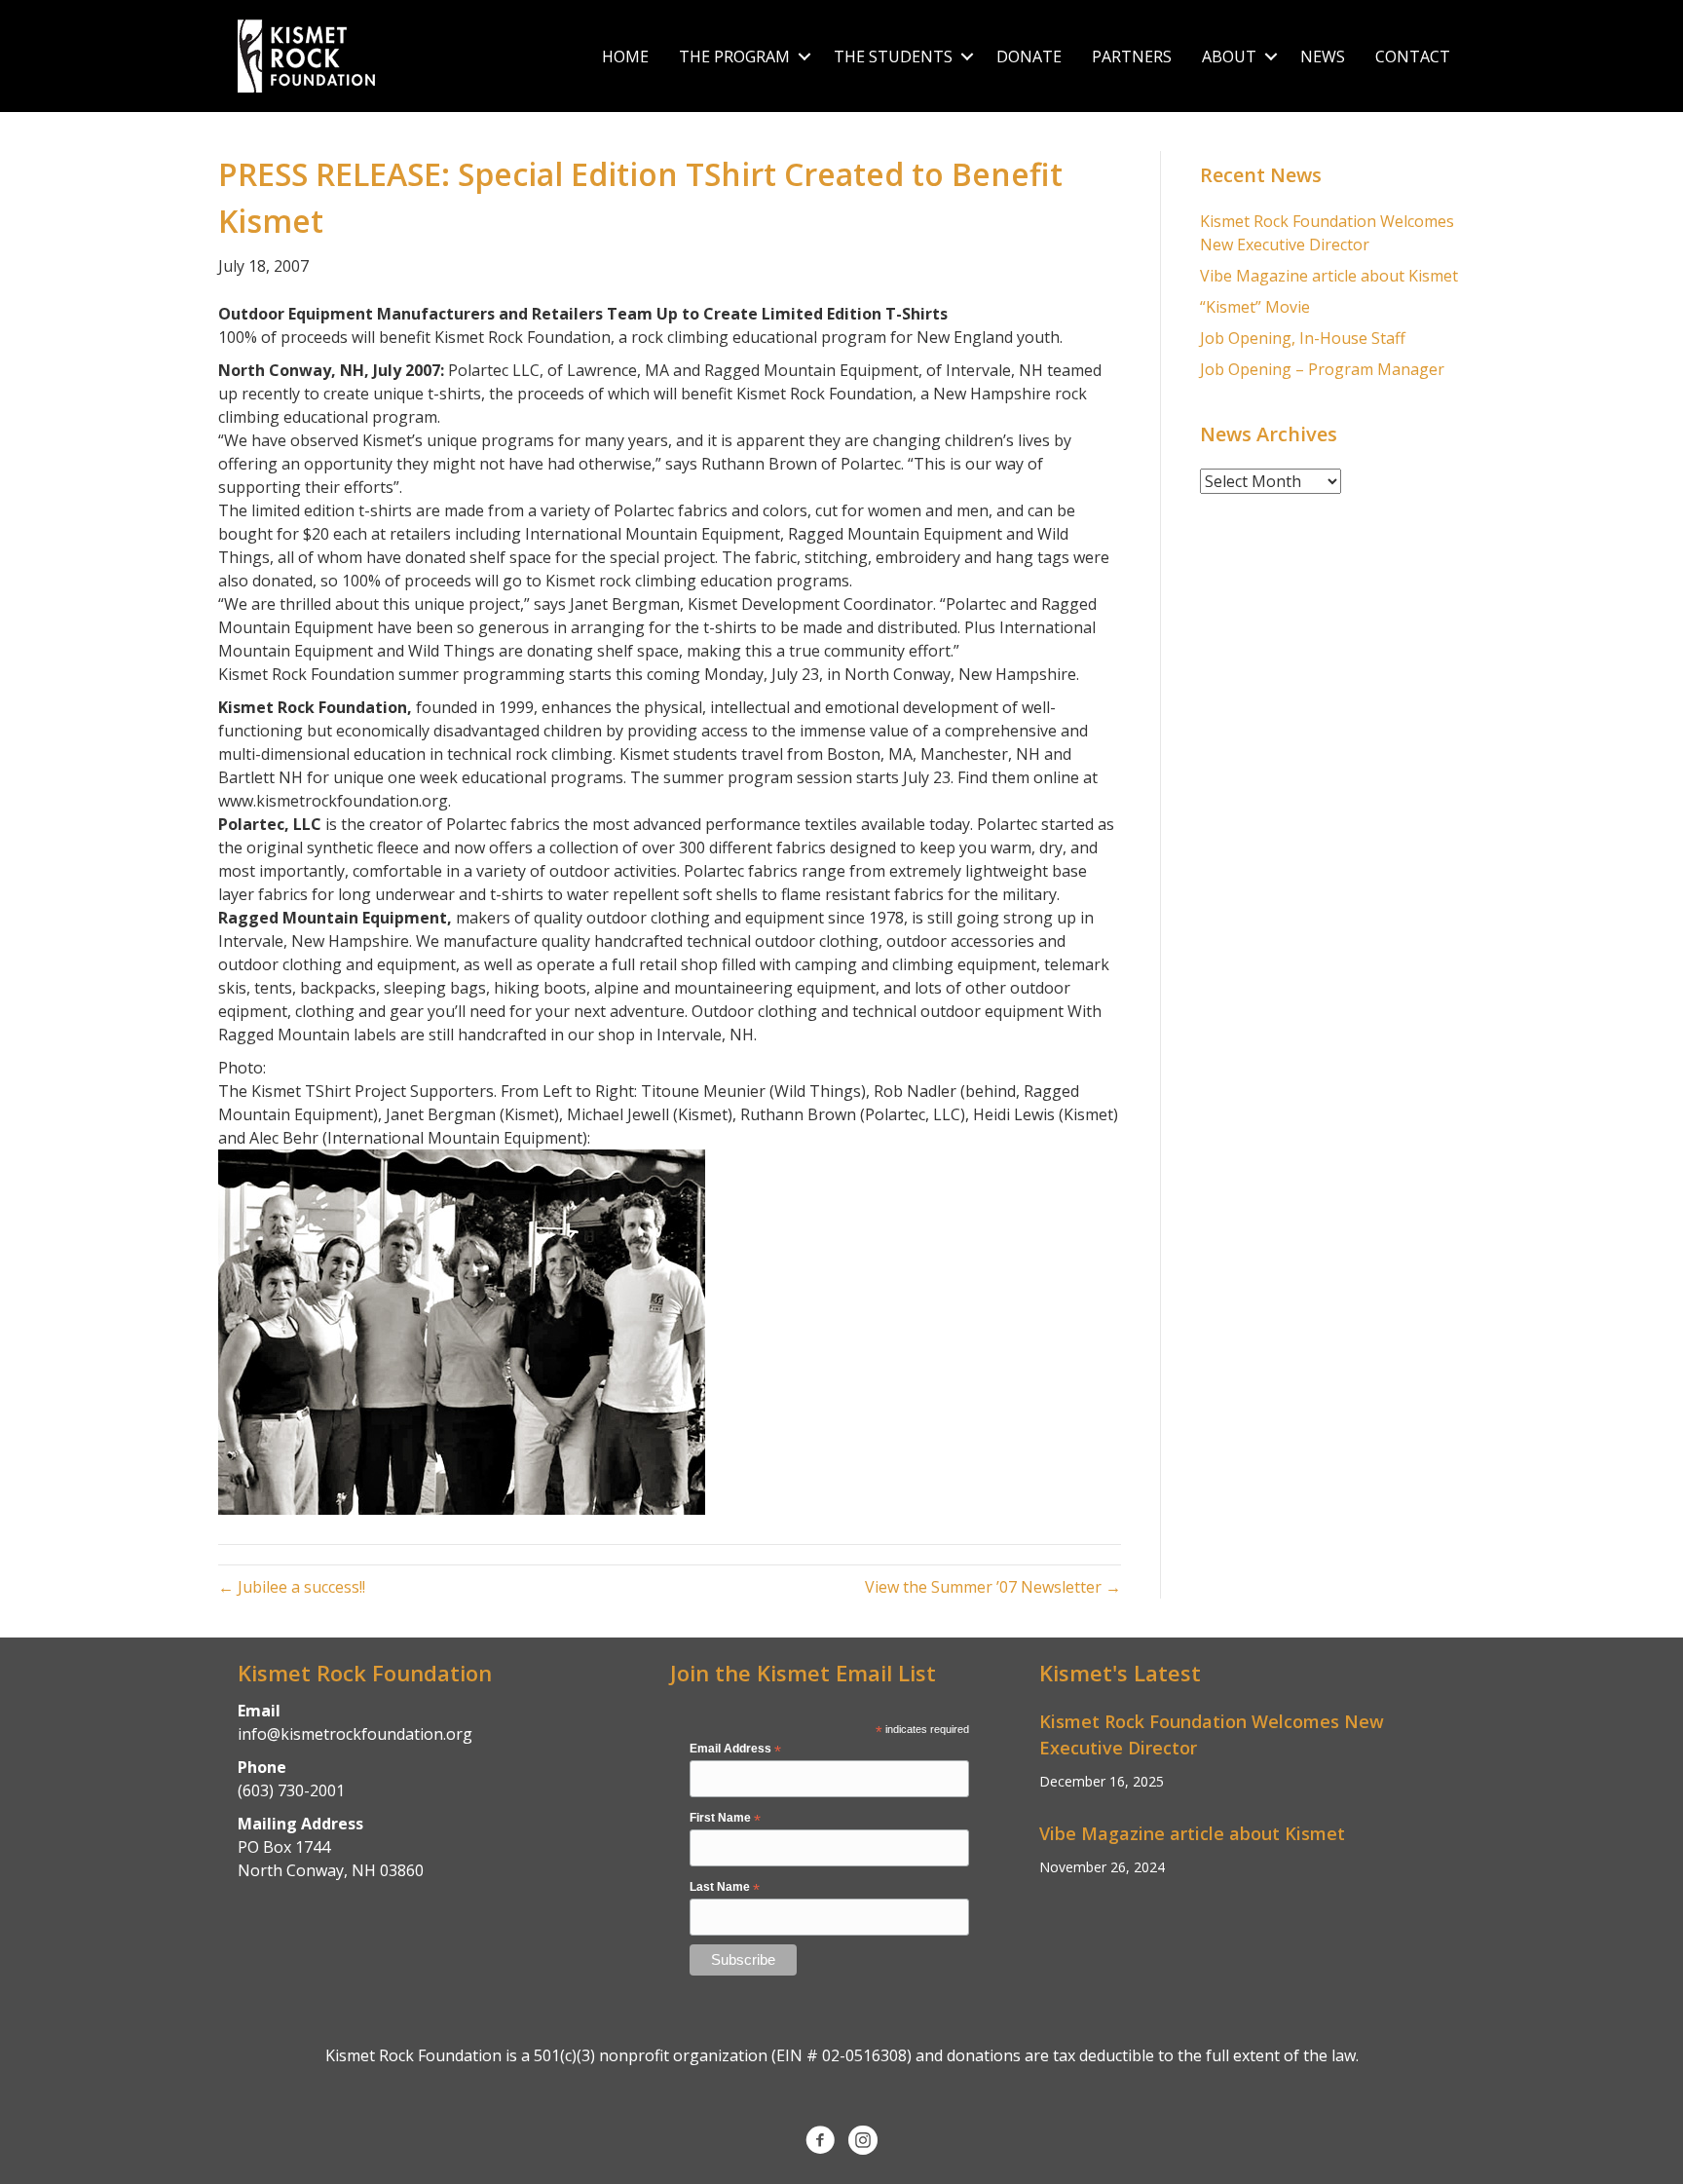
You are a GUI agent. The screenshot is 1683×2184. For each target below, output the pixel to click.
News (1323, 56)
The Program (734, 56)
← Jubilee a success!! (292, 1587)
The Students (893, 56)
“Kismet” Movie (1255, 307)
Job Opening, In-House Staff (1303, 338)
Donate (1029, 56)
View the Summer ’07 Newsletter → (993, 1587)
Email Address (735, 1750)
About (1229, 56)
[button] (804, 56)
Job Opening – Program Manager (1322, 369)
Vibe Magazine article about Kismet (1329, 276)
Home (625, 56)
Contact (1413, 56)
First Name (725, 1819)
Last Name (725, 1888)
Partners (1132, 56)
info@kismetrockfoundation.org (355, 1734)
